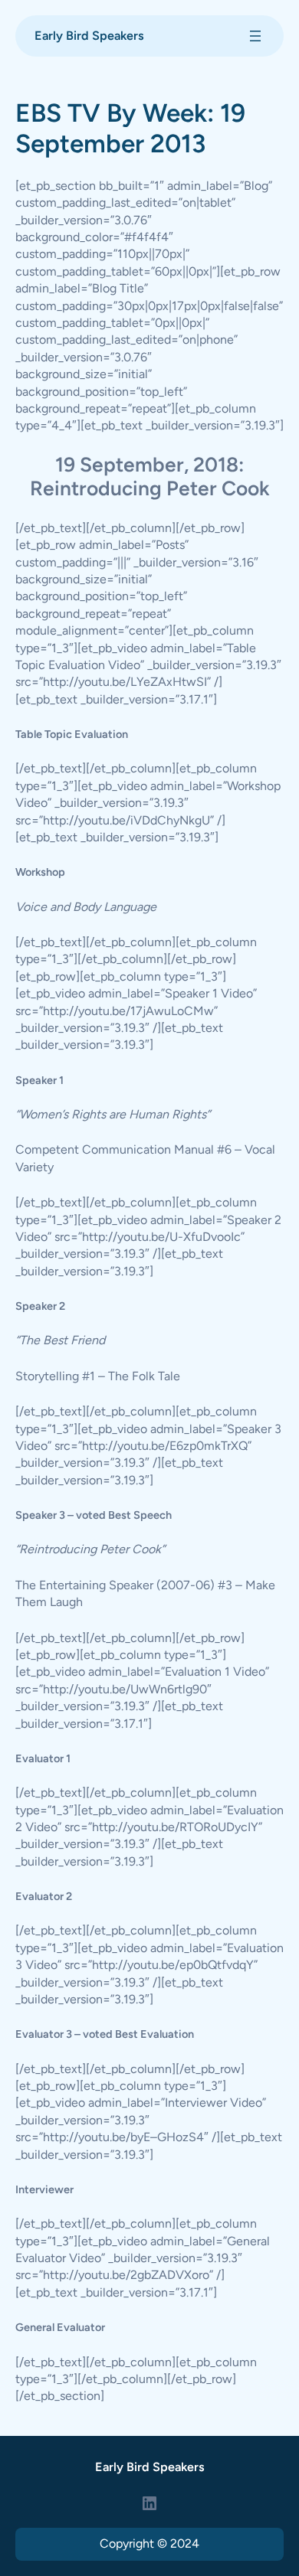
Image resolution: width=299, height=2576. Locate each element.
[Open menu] (255, 36)
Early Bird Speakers (89, 36)
